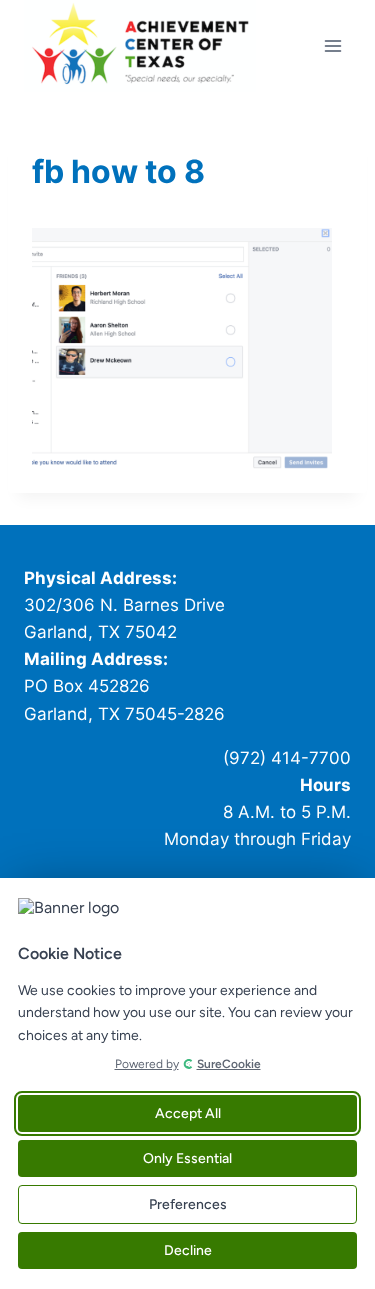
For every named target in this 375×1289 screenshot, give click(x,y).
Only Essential (187, 1158)
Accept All (188, 1113)
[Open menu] (332, 45)
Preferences (188, 1204)
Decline (188, 1250)
